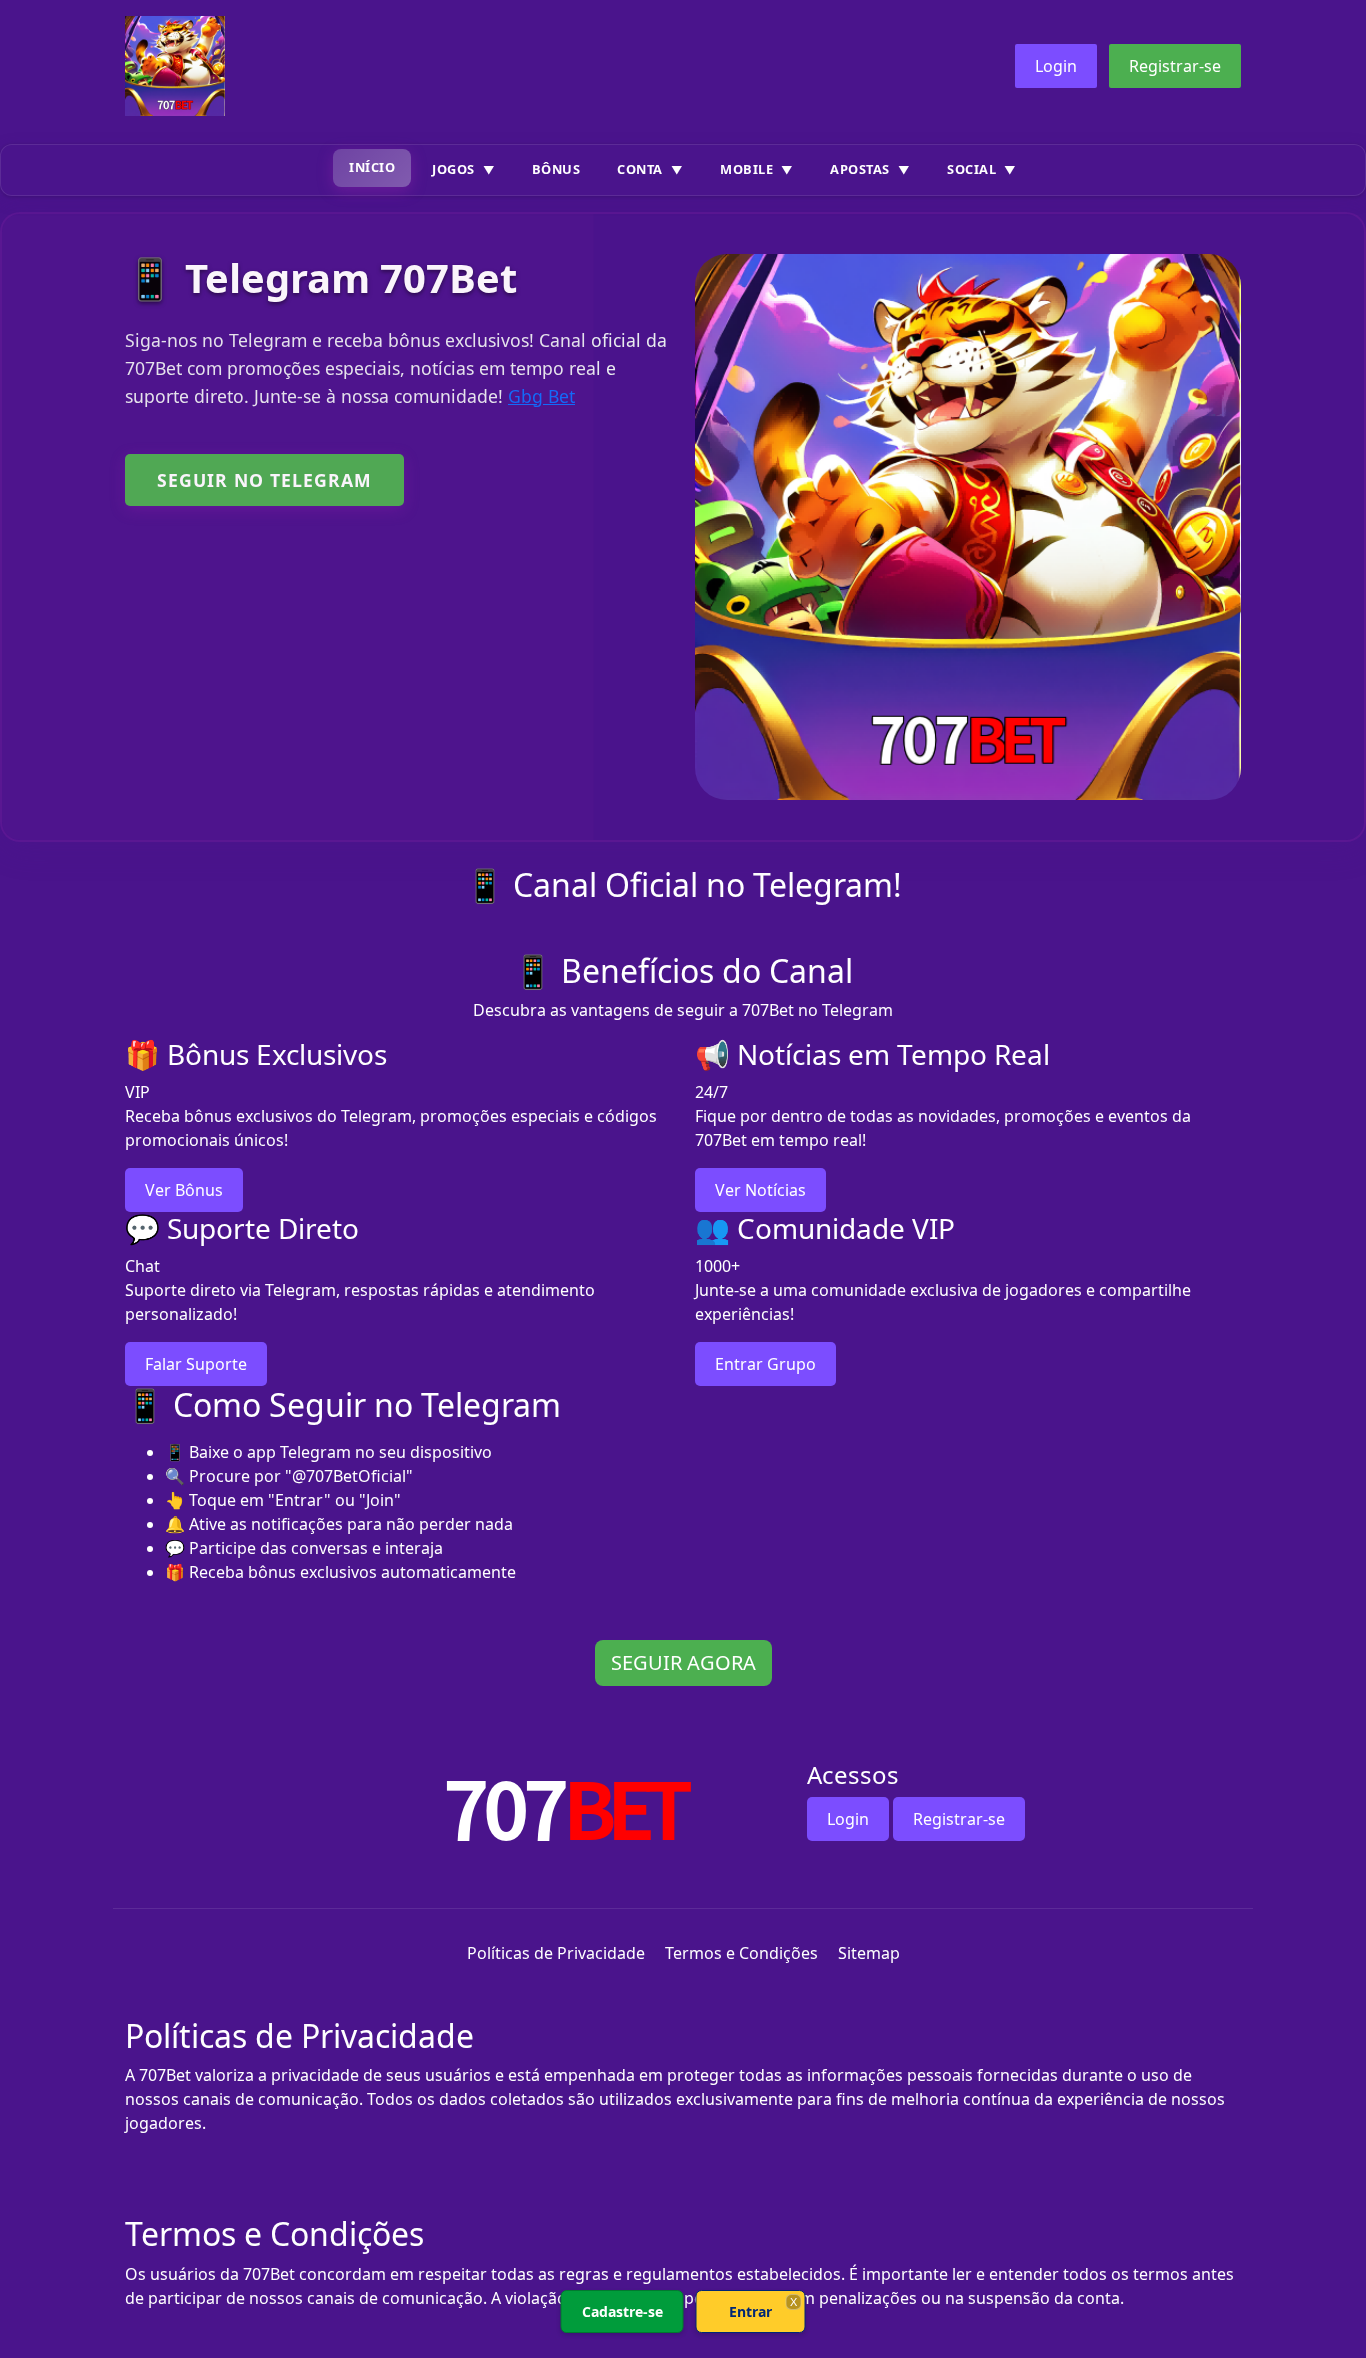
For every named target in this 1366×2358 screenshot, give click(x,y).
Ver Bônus (184, 1190)
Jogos (453, 169)
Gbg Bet (541, 396)
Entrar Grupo (765, 1364)
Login (1056, 66)
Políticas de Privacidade (556, 1953)
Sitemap (869, 1953)
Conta (640, 169)
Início (372, 167)
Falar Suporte (196, 1364)
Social (971, 169)
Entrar (750, 2311)
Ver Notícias (760, 1190)
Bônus (556, 169)
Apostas (860, 169)
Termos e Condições (741, 1953)
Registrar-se (1175, 66)
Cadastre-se (622, 2311)
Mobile (746, 169)
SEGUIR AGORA (683, 1662)
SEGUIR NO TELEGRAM (264, 480)
